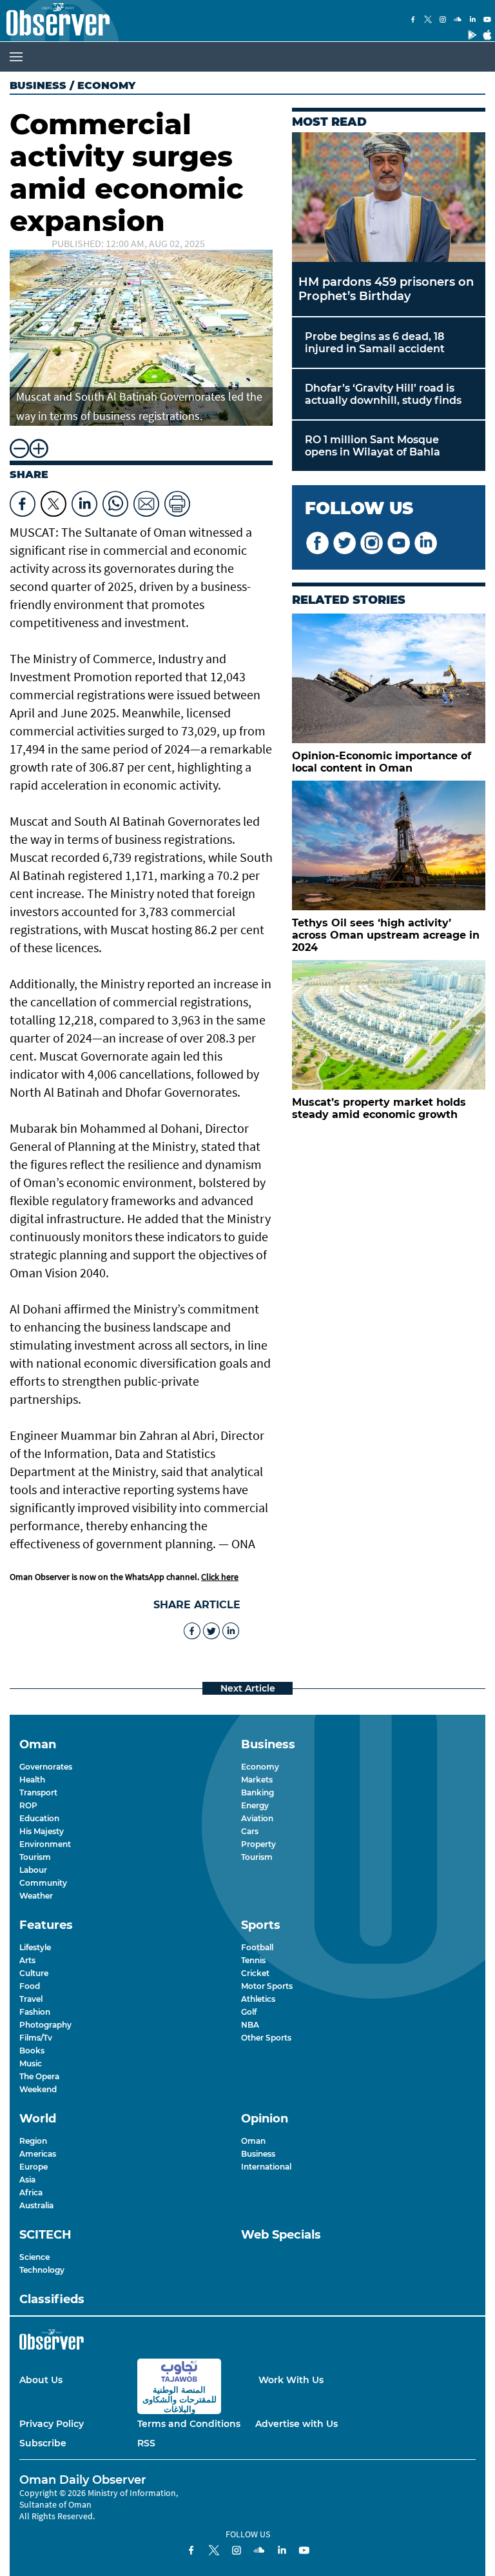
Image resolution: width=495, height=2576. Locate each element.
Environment (45, 1844)
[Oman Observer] (55, 21)
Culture (34, 1973)
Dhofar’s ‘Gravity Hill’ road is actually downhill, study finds (383, 394)
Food (30, 1986)
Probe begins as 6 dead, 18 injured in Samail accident (375, 343)
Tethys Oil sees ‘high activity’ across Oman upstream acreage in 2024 (386, 935)
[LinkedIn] (472, 21)
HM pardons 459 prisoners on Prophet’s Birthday (386, 289)
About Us (41, 2380)
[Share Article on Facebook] (23, 501)
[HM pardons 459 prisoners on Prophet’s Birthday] (389, 197)
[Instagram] (443, 21)
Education (39, 1818)
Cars (250, 1831)
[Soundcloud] (458, 21)
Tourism (35, 1857)
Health (32, 1780)
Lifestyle (35, 1947)
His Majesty (42, 1831)
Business (38, 85)
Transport (38, 1792)
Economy (260, 1767)
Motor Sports (267, 1986)
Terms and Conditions (189, 2424)
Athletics (258, 1999)
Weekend (38, 2089)
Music (31, 2063)
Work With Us (291, 2380)
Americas (38, 2154)
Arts (27, 1960)
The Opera (39, 2076)
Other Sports (266, 2038)
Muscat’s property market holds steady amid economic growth (379, 1108)
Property (258, 1844)
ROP (28, 1805)
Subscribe (43, 2443)
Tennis (253, 1960)
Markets (257, 1780)
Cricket (255, 1973)
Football (257, 1947)
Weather (36, 1896)
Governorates (46, 1767)
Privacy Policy (52, 2424)
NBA (250, 2025)
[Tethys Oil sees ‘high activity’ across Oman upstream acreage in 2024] (389, 845)
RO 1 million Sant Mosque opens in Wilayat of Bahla (373, 446)
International (266, 2167)
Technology (42, 2270)
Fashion (35, 2012)
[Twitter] (428, 21)
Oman (253, 2141)
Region (33, 2141)
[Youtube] (487, 21)
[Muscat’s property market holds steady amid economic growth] (389, 1025)
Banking (257, 1792)
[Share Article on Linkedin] (84, 501)
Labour (33, 1870)
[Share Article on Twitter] (53, 501)
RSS (146, 2443)
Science (34, 2257)
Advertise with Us (296, 2424)
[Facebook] (413, 21)
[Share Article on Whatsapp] (115, 501)
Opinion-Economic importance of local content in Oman (382, 762)
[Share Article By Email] (146, 501)
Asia (27, 2180)
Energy (255, 1805)
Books (32, 2051)
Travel (31, 1999)
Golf (249, 2012)
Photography (45, 2025)
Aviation (257, 1818)
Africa (31, 2192)
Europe (34, 2167)
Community (43, 1883)
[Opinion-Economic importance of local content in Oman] (389, 678)
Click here (220, 1577)
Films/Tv (36, 2038)
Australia (36, 2205)
